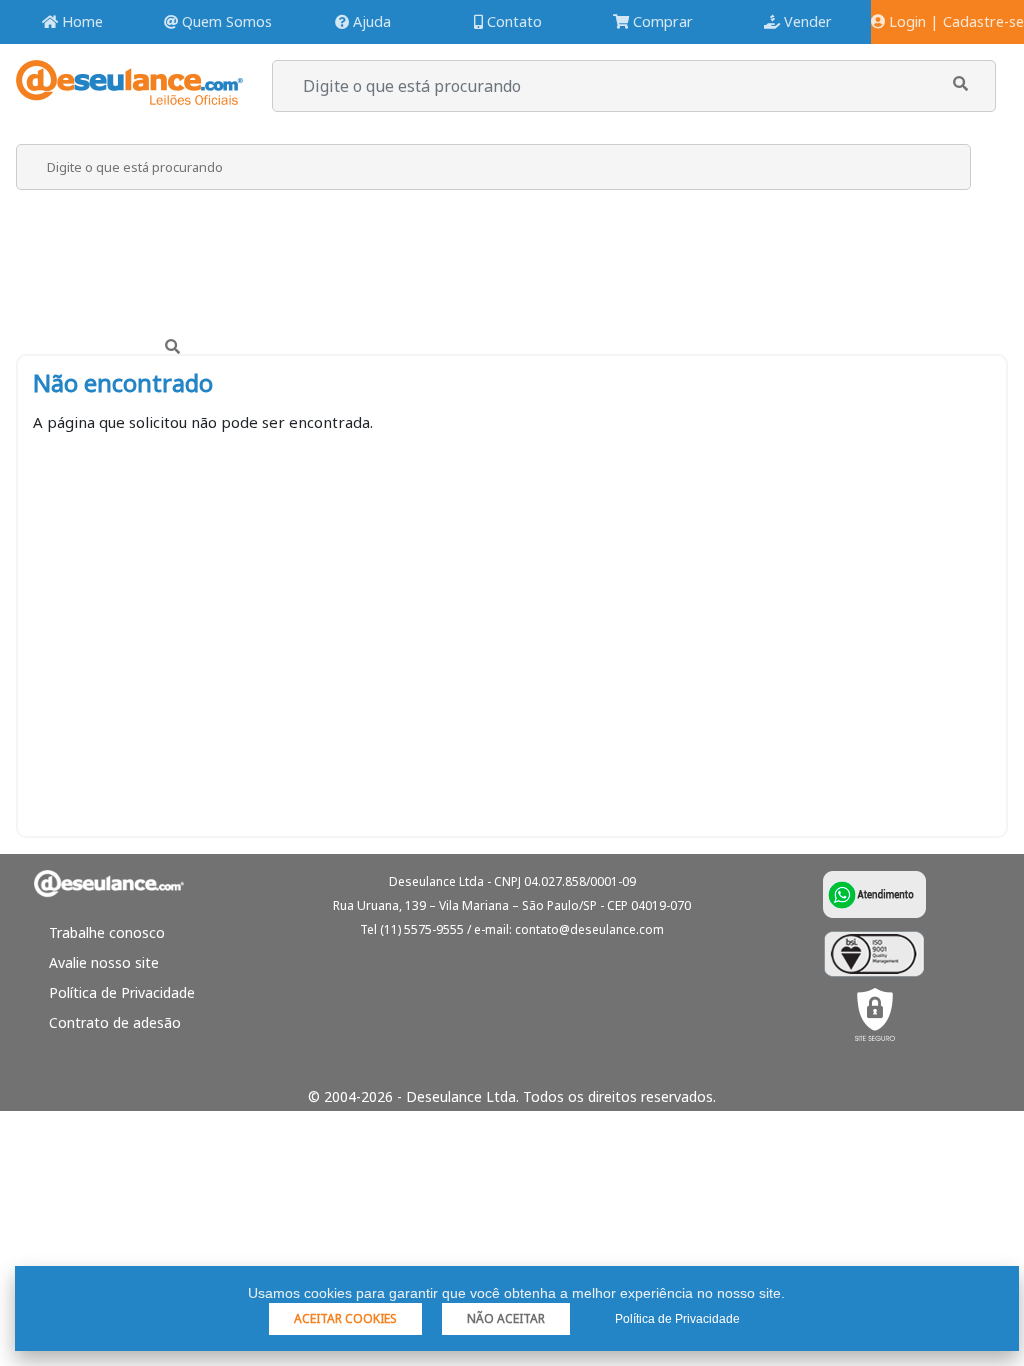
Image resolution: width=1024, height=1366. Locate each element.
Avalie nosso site (104, 962)
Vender (806, 21)
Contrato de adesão (115, 1022)
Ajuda (370, 21)
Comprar (661, 21)
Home (80, 21)
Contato (512, 21)
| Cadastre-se (977, 21)
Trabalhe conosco (107, 932)
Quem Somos (225, 21)
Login (905, 21)
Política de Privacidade (122, 992)
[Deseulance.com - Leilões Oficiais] (129, 95)
